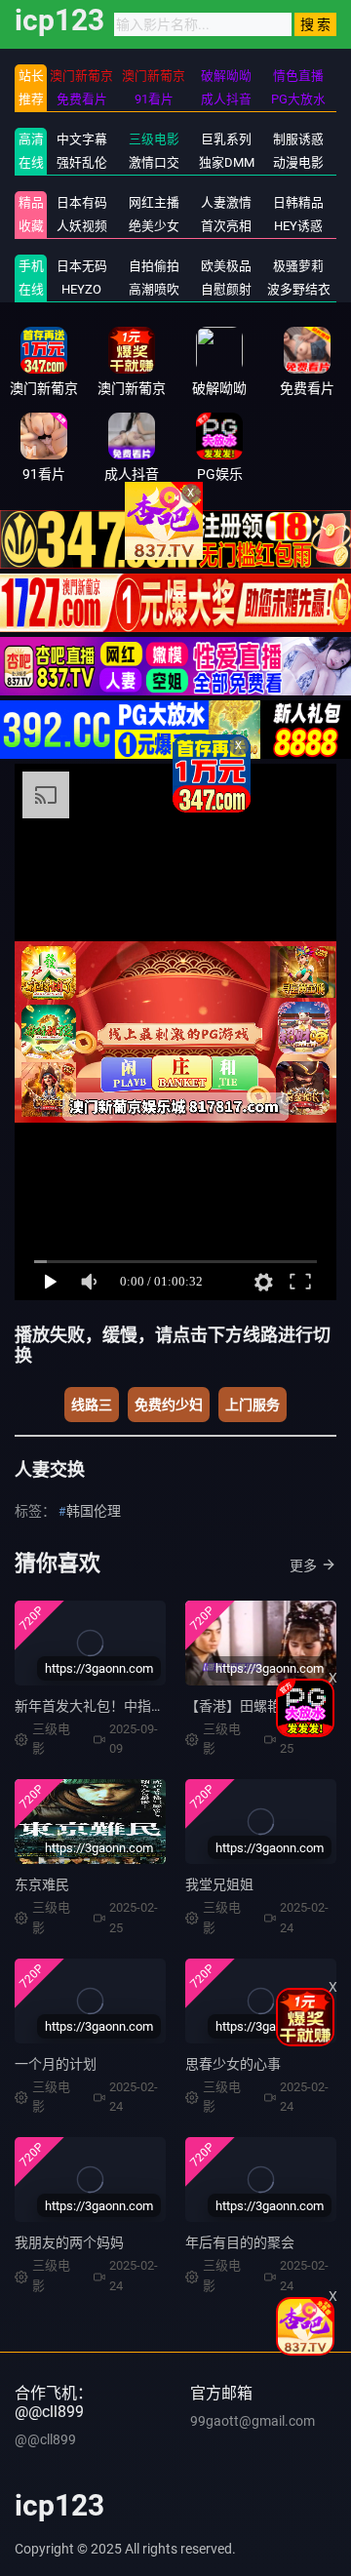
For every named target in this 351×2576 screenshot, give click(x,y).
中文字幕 (82, 139)
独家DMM (227, 162)
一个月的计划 (56, 2064)
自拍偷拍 (154, 266)
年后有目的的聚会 (240, 2242)
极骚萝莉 (298, 266)
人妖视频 (82, 226)
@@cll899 (45, 2439)
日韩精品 (298, 202)
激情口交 (154, 162)
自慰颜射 (226, 289)
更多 (303, 1565)
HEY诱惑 (298, 226)
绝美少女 (154, 226)
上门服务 (253, 1405)
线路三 (92, 1405)
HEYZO (81, 289)
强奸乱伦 (82, 162)
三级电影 (154, 139)
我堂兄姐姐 (219, 1884)
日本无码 (82, 266)
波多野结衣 (299, 289)
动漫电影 (298, 162)
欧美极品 (226, 266)
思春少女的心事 (233, 2064)
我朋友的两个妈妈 (69, 2242)
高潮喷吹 (154, 289)
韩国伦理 (94, 1511)
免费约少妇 (169, 1405)
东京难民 (42, 1884)
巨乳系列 (226, 139)
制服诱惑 (298, 139)
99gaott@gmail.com (253, 2421)
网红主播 (154, 202)
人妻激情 (226, 202)
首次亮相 (226, 226)
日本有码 (82, 202)
